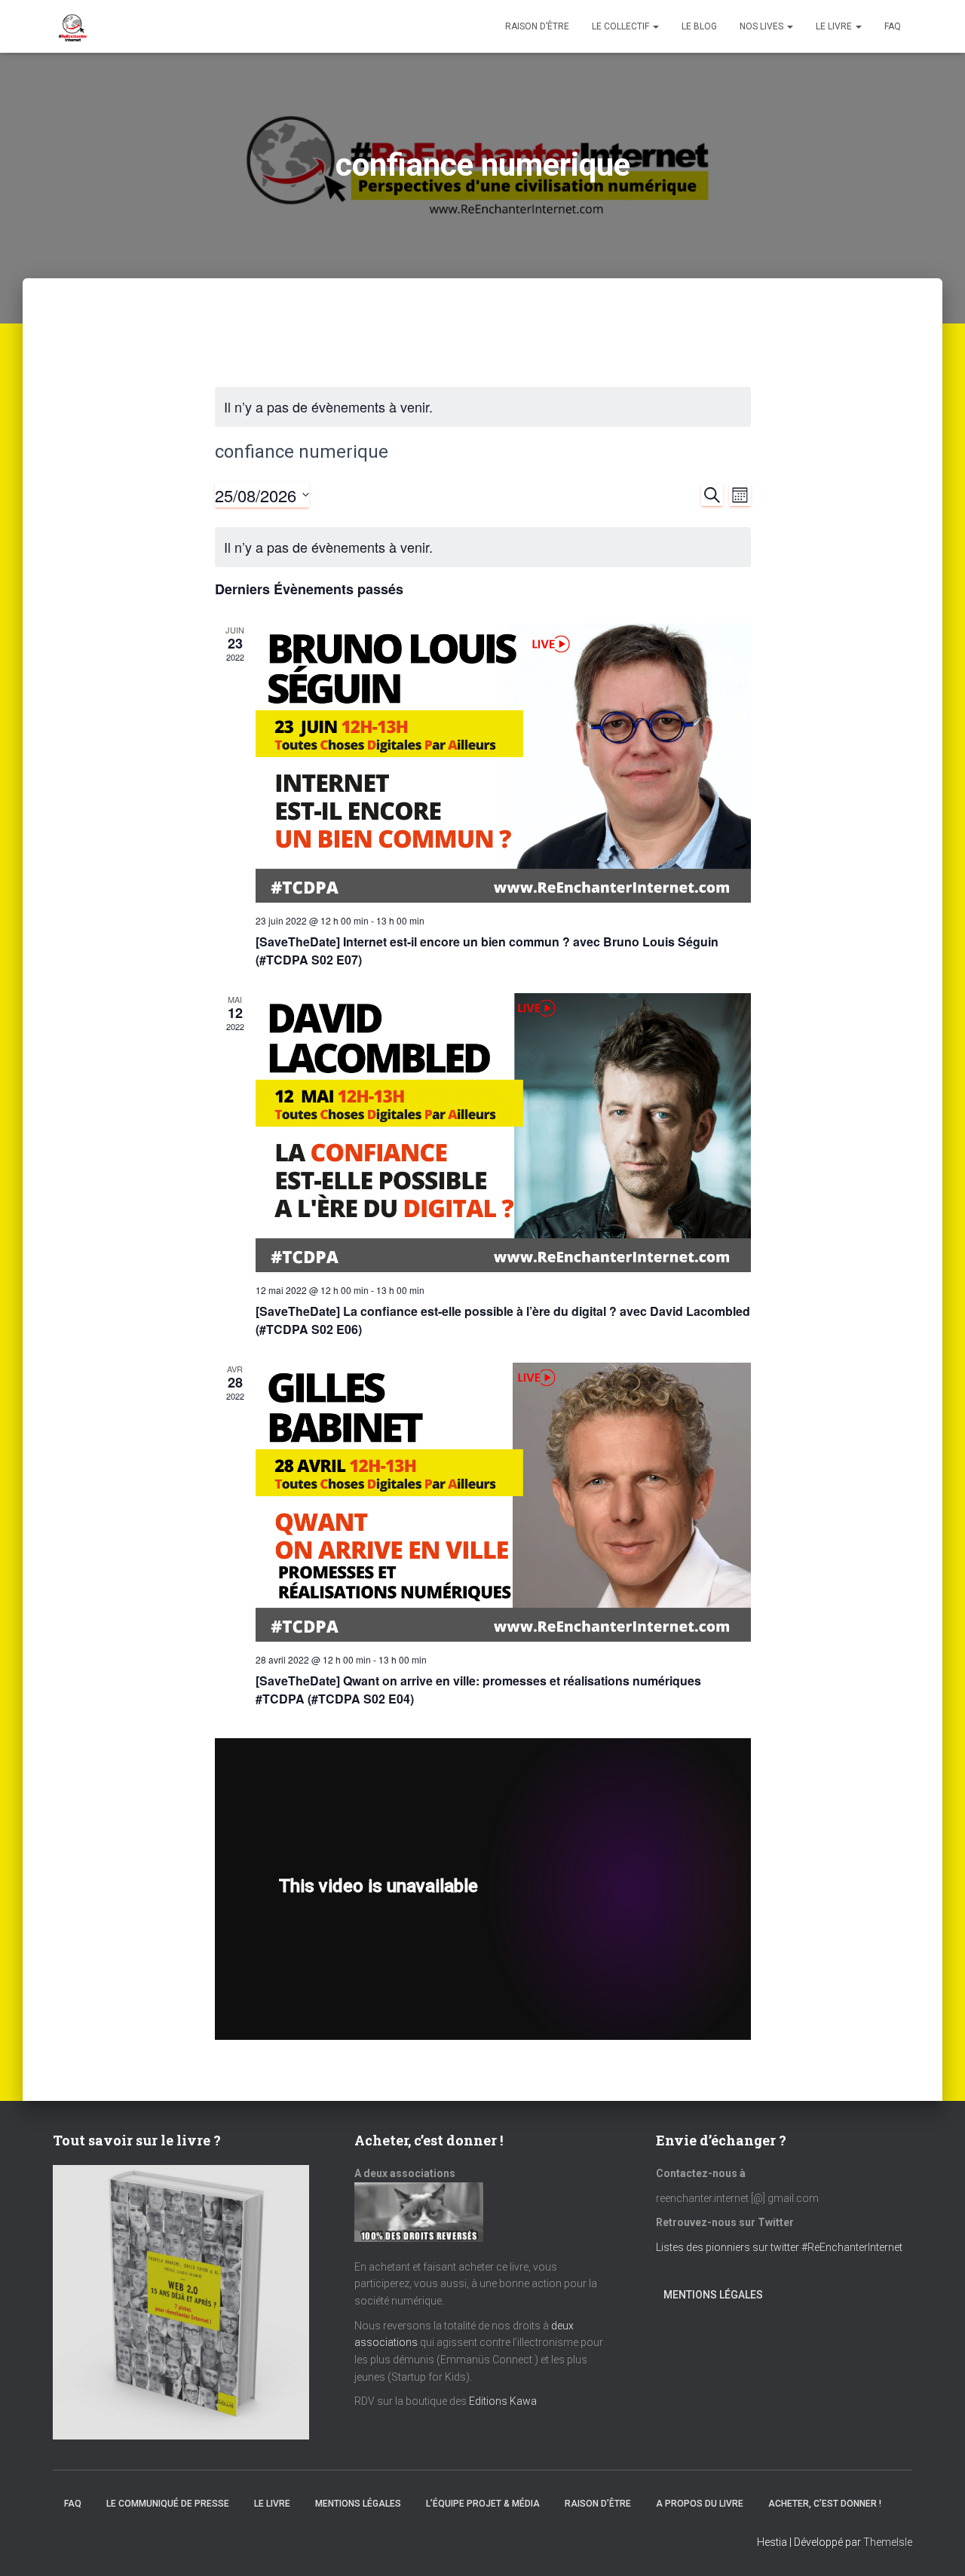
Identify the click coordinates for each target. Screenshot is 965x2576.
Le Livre (835, 26)
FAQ (893, 26)
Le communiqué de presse (168, 2504)
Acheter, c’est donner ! (825, 2504)
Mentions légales (713, 2295)
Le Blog (699, 26)
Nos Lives (763, 26)
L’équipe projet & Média (483, 2504)
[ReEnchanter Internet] (72, 26)
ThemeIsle (888, 2542)
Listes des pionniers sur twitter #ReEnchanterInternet (780, 2247)
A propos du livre (700, 2504)
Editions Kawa (503, 2401)
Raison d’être (537, 26)
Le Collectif (622, 26)
